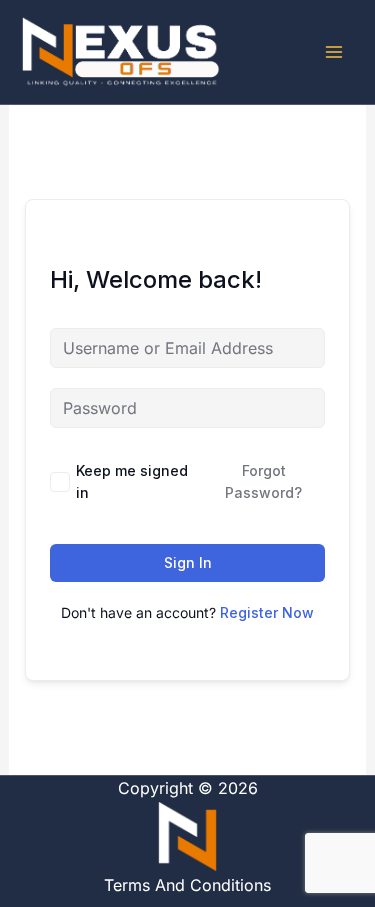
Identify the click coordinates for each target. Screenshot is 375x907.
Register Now (267, 612)
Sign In (188, 562)
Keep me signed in (132, 481)
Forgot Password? (263, 481)
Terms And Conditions (187, 885)
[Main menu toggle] (334, 52)
